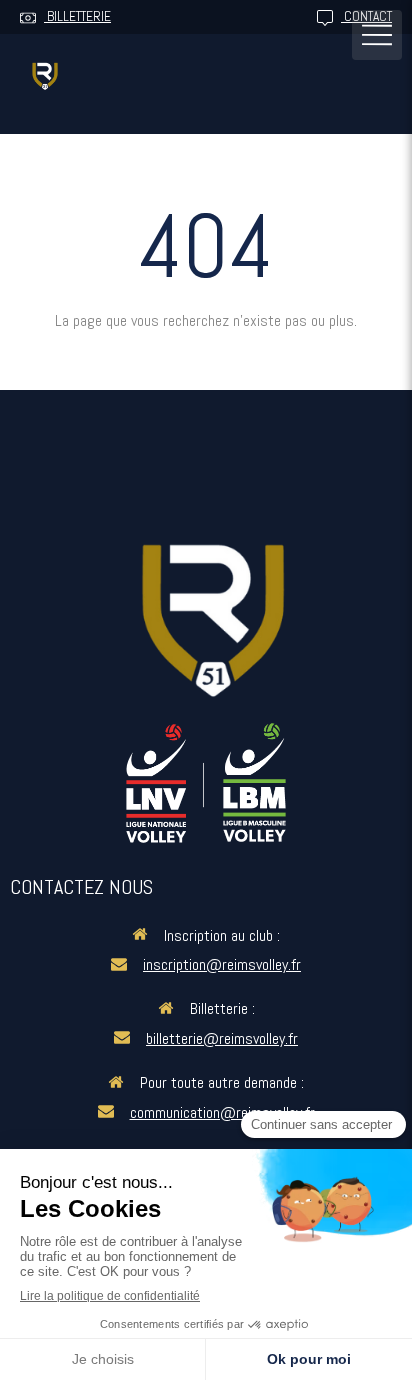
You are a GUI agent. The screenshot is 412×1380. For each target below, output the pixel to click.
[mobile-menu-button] (377, 35)
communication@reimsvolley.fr (222, 1112)
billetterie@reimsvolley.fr (222, 1038)
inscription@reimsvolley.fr (222, 964)
